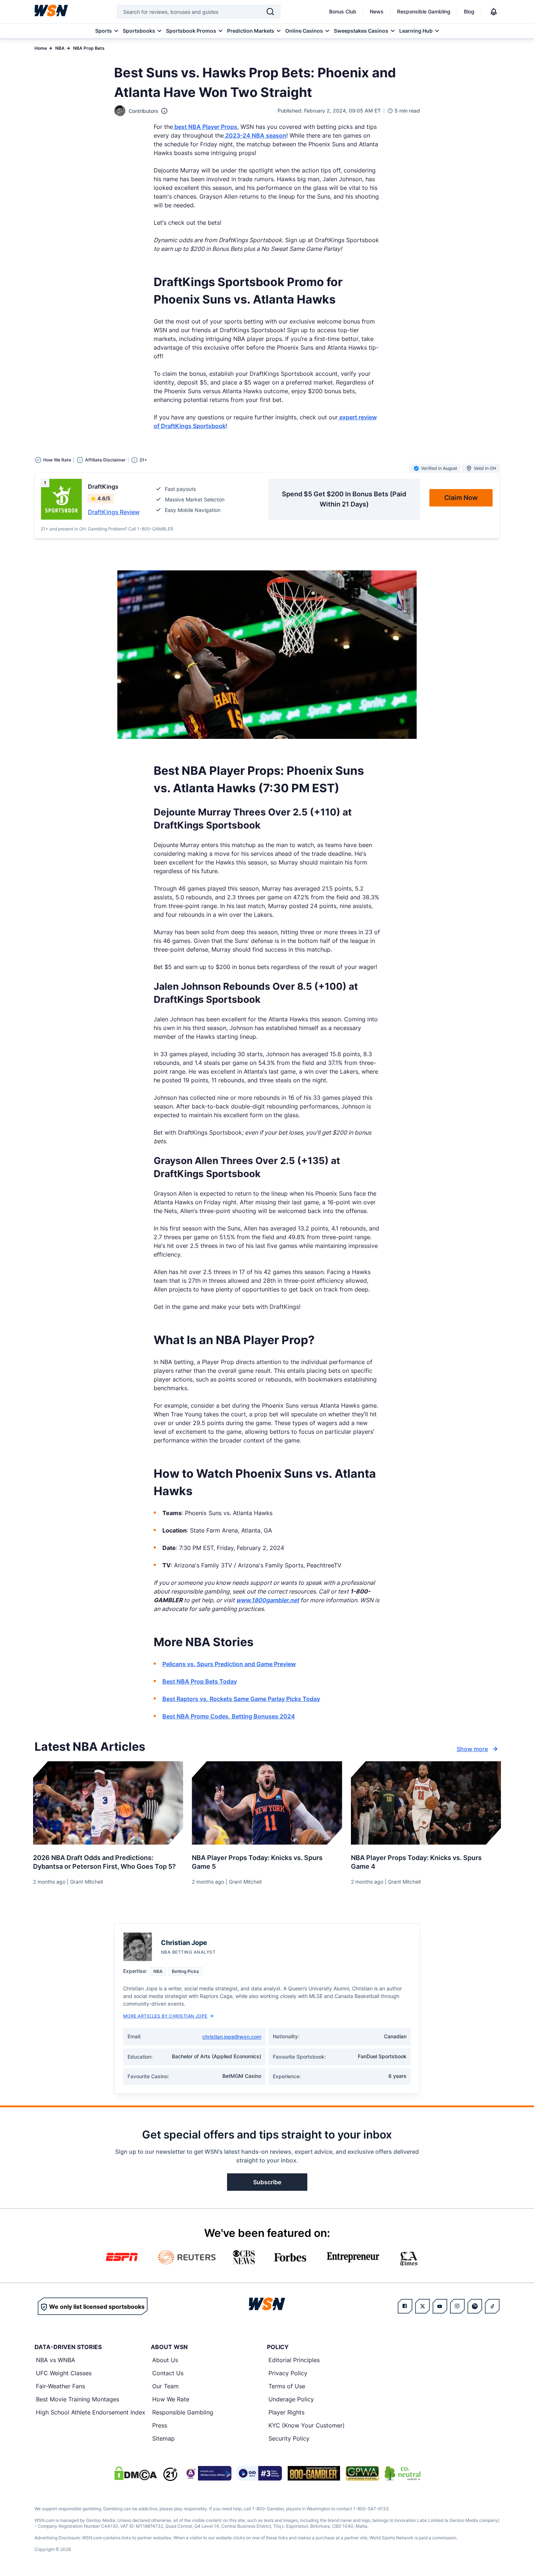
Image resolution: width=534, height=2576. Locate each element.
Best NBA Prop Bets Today (200, 1681)
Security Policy (289, 2438)
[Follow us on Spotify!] (475, 2306)
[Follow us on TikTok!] (492, 2306)
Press (160, 2425)
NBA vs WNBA (56, 2360)
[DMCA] (135, 2473)
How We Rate (171, 2399)
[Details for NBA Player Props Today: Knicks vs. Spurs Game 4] (426, 1803)
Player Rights (286, 2412)
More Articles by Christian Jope (165, 2016)
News (377, 11)
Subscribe (267, 2182)
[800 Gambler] (314, 2473)
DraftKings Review (114, 512)
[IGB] (207, 2473)
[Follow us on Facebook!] (405, 2306)
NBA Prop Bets (89, 48)
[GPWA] (362, 2473)
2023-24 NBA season (255, 135)
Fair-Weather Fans (60, 2386)
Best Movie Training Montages (78, 2399)
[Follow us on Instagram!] (457, 2306)
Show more (472, 1749)
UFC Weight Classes (64, 2373)
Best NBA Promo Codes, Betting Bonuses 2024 (229, 1716)
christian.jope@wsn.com (232, 2037)
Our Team (165, 2386)
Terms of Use (287, 2386)
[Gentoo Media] (260, 2473)
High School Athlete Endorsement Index (91, 2412)
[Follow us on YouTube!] (440, 2306)
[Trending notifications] (494, 12)
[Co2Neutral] (402, 2473)
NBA (60, 48)
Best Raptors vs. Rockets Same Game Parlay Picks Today (241, 1699)
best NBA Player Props (205, 127)
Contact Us (168, 2373)
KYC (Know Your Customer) (307, 2425)
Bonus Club (343, 11)
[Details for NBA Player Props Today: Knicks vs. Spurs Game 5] (267, 1803)
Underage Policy (291, 2399)
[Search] (270, 12)
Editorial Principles (294, 2360)
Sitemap (163, 2438)
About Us (165, 2360)
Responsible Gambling (424, 11)
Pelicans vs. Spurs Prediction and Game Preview (229, 1664)
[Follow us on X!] (422, 2306)
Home (41, 48)
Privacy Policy (288, 2373)
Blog (469, 11)
